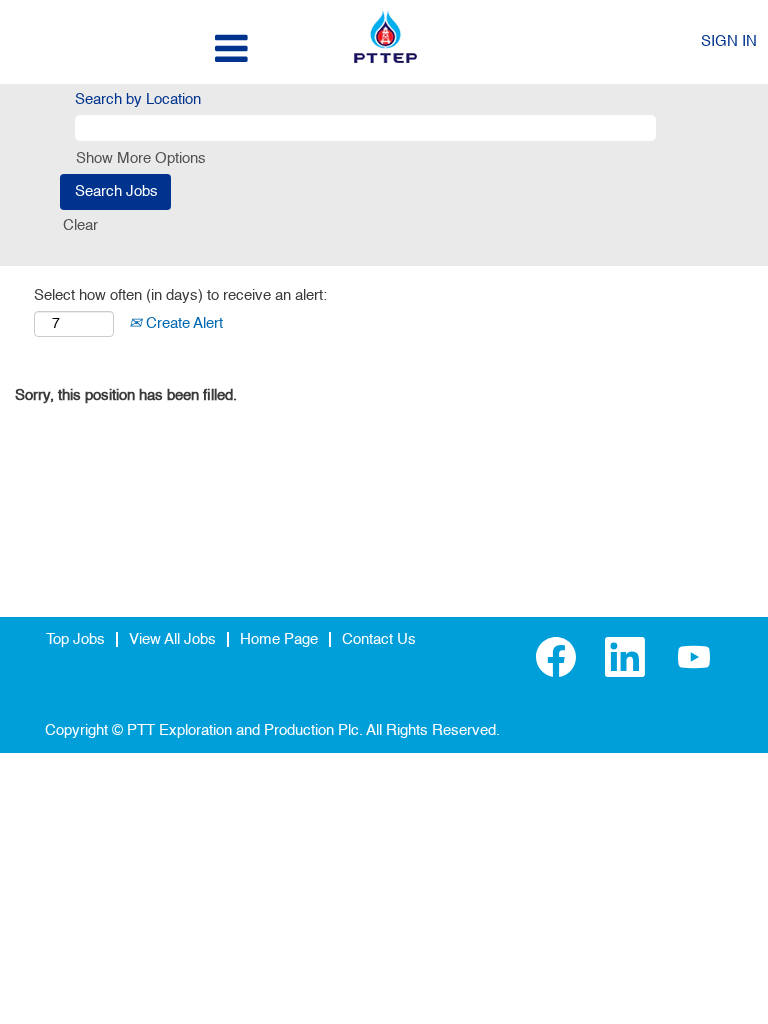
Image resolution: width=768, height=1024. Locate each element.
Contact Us (379, 639)
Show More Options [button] (141, 158)
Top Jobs (75, 639)
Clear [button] (80, 225)
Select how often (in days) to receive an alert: (180, 295)
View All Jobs (172, 639)
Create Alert (182, 323)
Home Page (279, 639)
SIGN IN (729, 41)
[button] (128, 49)
